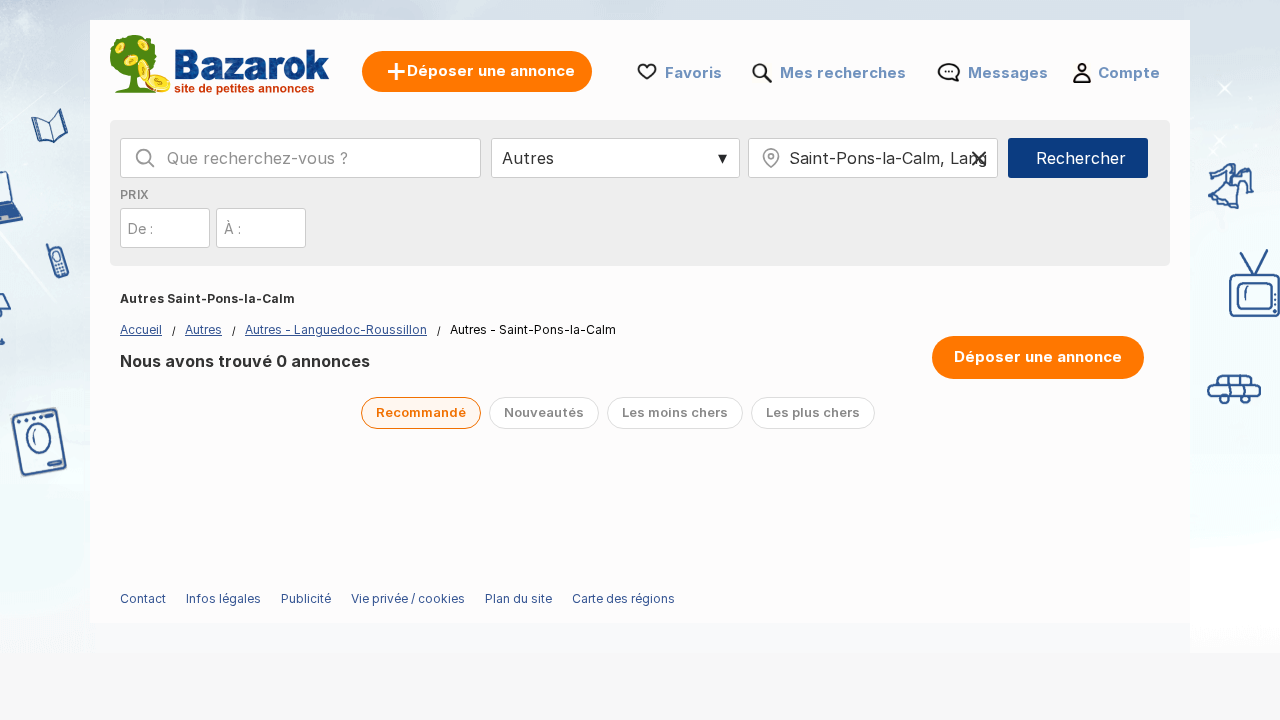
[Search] (145, 158)
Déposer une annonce (1038, 356)
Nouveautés (544, 412)
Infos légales (223, 598)
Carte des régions (623, 598)
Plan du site (518, 598)
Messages (1008, 72)
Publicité (306, 598)
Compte (1129, 72)
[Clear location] (979, 158)
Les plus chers (813, 412)
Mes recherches (843, 72)
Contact (143, 598)
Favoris (693, 72)
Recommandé (421, 412)
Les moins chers (675, 412)
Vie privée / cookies (408, 598)
